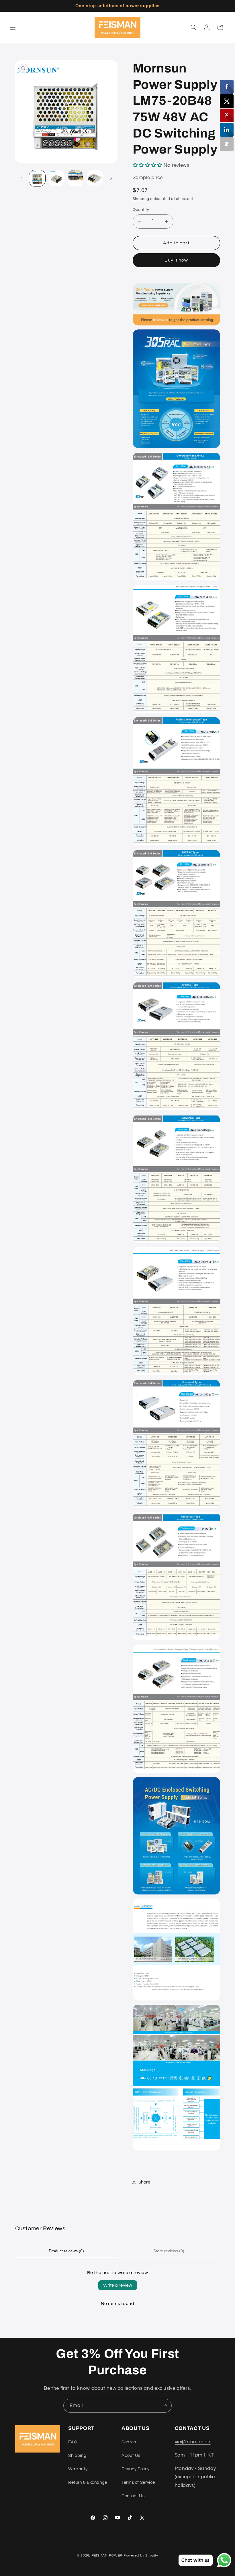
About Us (131, 2456)
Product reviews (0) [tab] (66, 2251)
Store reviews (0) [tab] (169, 2251)
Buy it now (176, 260)
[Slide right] (111, 178)
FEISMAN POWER (107, 2556)
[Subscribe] (165, 2406)
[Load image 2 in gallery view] (56, 178)
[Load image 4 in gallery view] (95, 178)
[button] (13, 27)
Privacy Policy (136, 2469)
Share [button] (144, 2182)
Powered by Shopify (141, 2556)
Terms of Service (138, 2482)
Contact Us (133, 2496)
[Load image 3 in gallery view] (75, 178)
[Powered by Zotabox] (227, 144)
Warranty (78, 2469)
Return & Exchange (88, 2482)
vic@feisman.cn (193, 2442)
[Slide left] (21, 178)
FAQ (73, 2442)
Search (129, 2442)
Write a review (118, 2285)
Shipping (141, 199)
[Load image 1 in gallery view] (37, 178)
